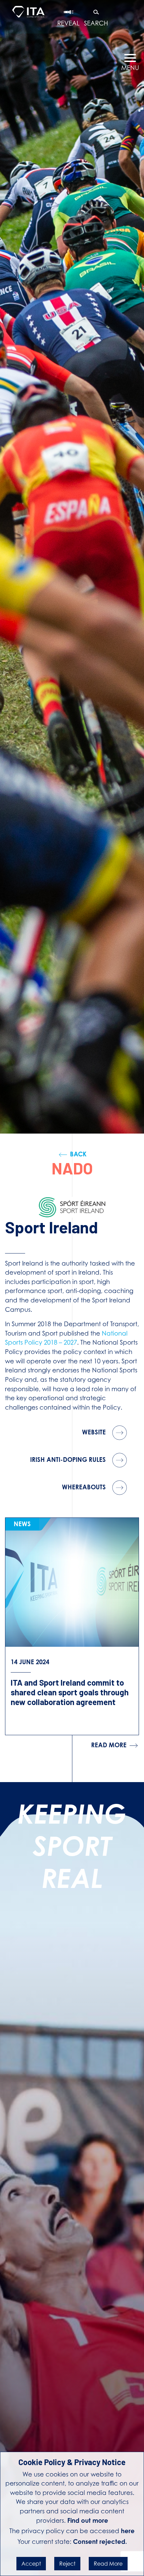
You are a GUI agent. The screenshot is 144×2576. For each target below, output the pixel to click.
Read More (108, 2564)
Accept (31, 2564)
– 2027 (68, 1342)
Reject (67, 2564)
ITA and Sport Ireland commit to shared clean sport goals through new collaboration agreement (70, 1692)
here (128, 2531)
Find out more (88, 2520)
